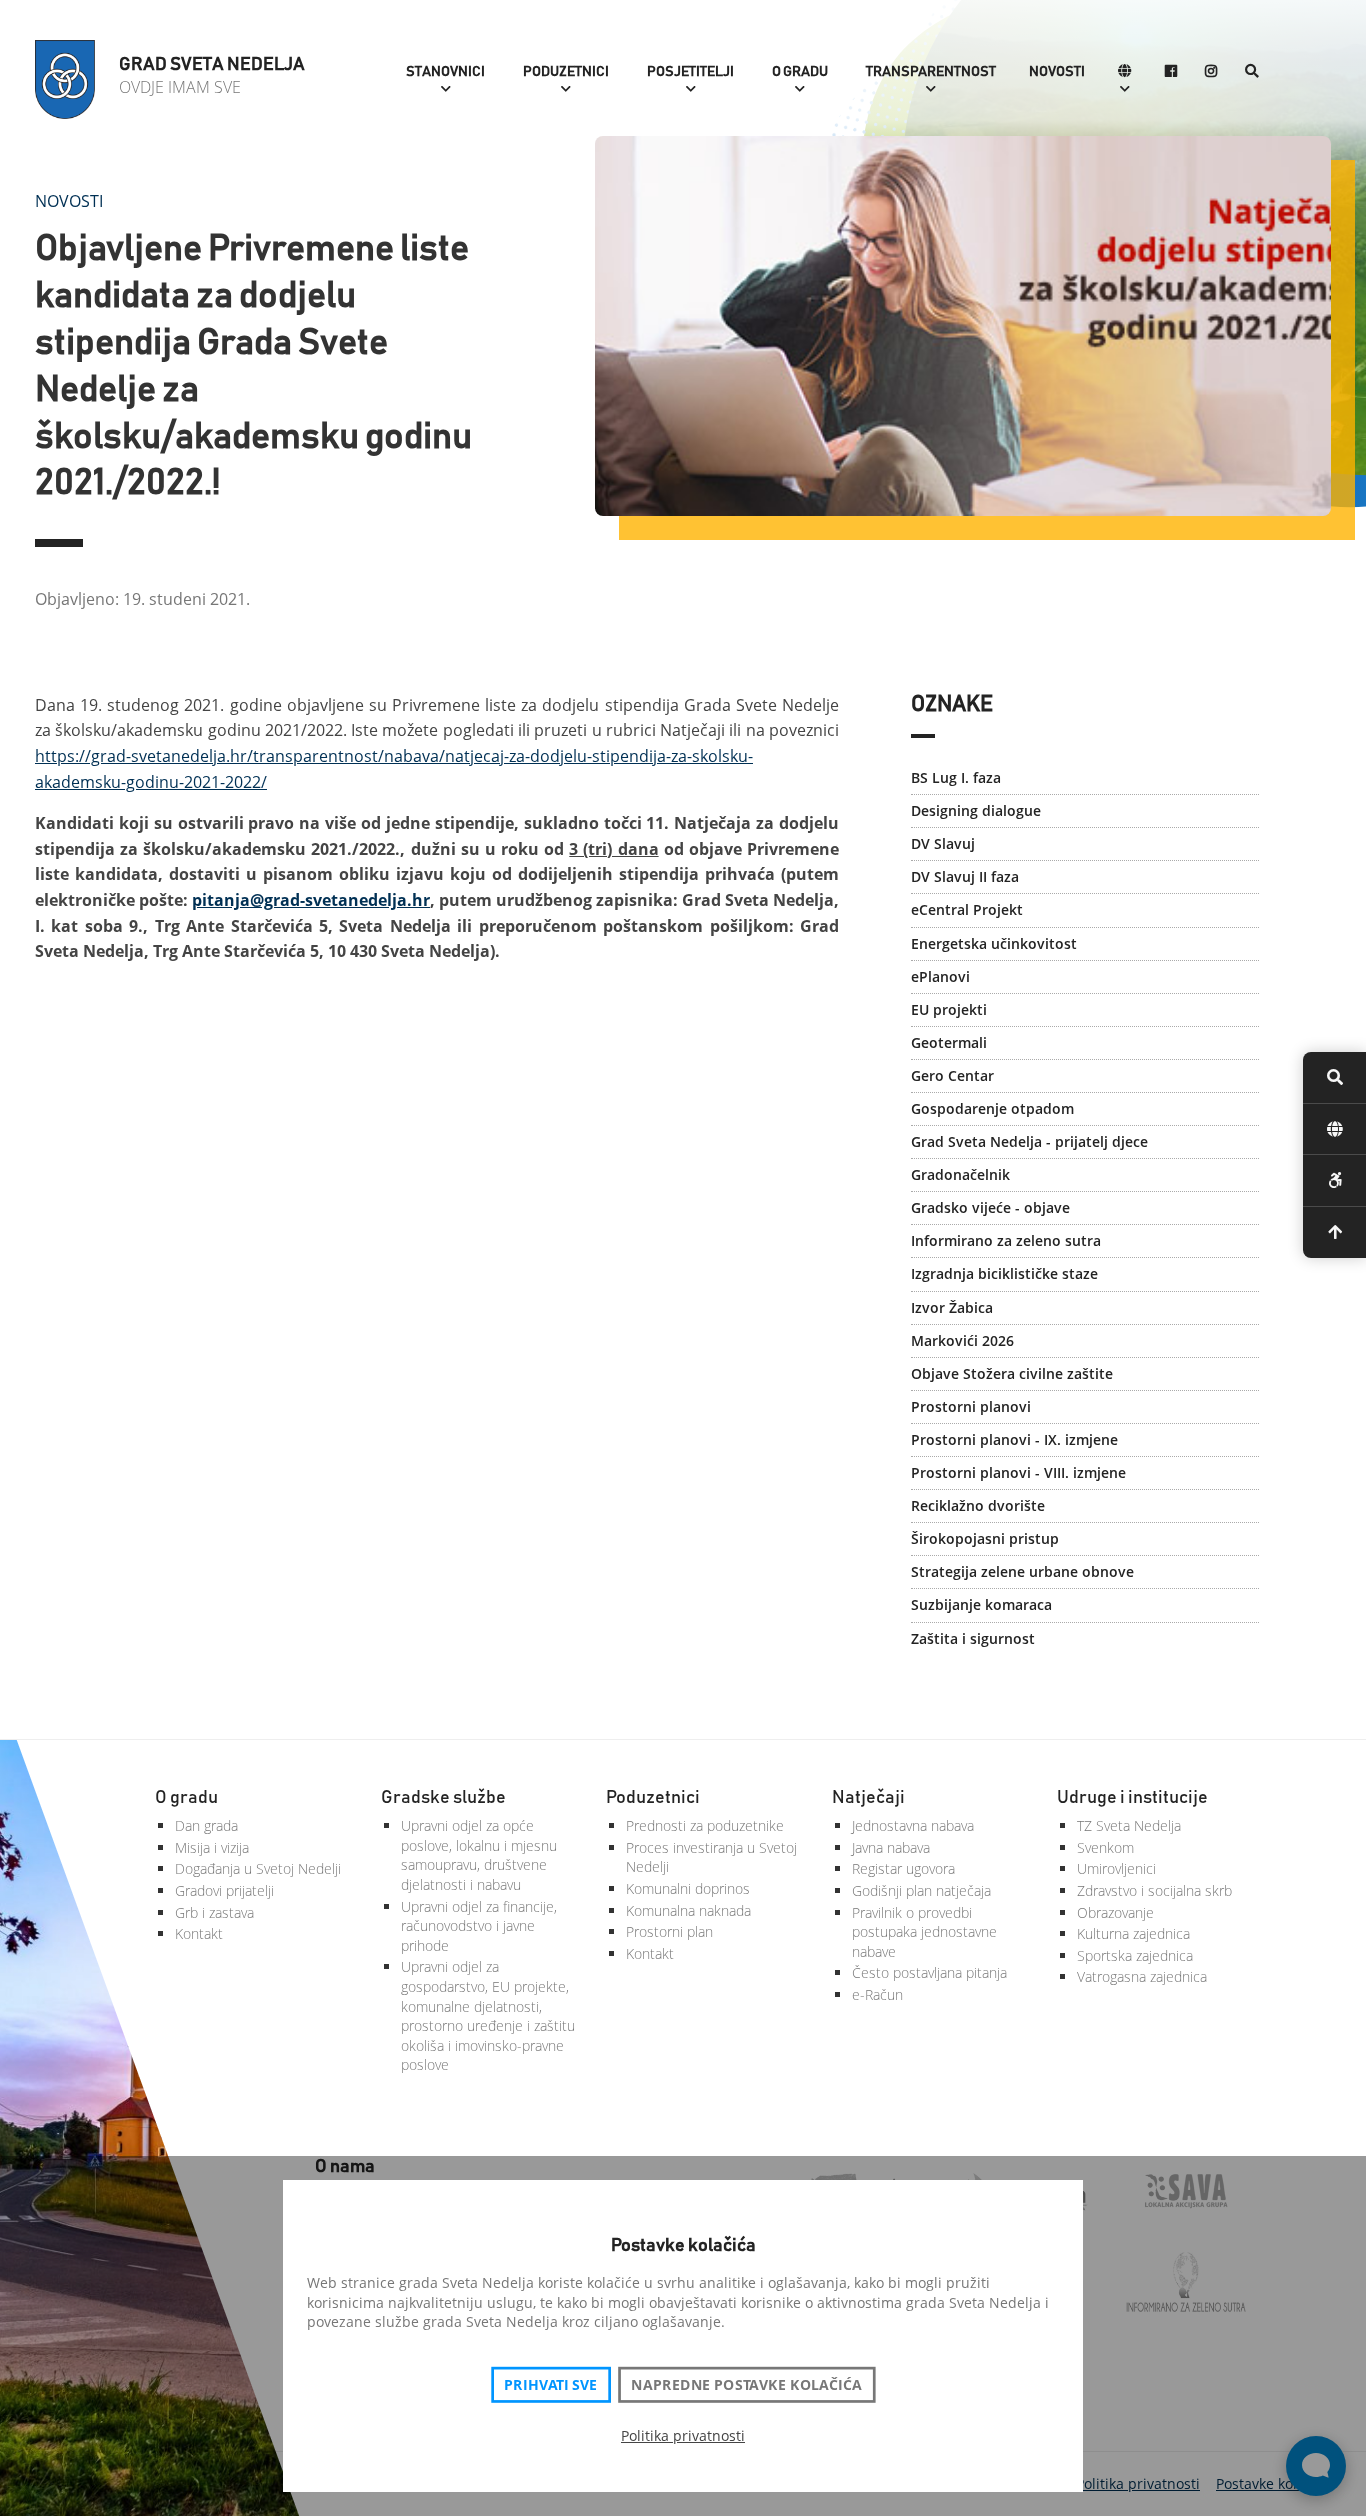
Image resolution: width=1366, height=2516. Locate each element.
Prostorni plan (669, 1931)
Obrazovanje (1115, 1912)
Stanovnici (445, 72)
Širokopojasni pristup (985, 1538)
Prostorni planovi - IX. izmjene (1014, 1439)
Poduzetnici (566, 72)
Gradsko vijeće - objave (990, 1207)
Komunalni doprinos (688, 1888)
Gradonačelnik (960, 1174)
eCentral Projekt (967, 909)
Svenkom (1105, 1847)
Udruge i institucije (1132, 1798)
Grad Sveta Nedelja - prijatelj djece (1029, 1141)
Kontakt (199, 1933)
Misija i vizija (212, 1847)
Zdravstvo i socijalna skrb (1154, 1890)
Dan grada (206, 1825)
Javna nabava (891, 1847)
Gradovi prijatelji (224, 1890)
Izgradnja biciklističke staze (1004, 1273)
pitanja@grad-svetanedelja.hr (311, 900)
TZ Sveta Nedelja (1129, 1825)
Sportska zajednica (1135, 1955)
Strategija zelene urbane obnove (1022, 1571)
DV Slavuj (943, 843)
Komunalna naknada (688, 1910)
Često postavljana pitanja (929, 1972)
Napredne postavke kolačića (746, 2385)
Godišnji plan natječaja (921, 1890)
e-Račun (877, 1994)
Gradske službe (443, 1798)
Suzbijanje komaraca (981, 1604)
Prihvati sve (550, 2385)
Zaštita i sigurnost (973, 1638)
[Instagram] (1211, 72)
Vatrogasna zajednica (1142, 1976)
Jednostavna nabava (913, 1825)
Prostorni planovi (971, 1406)
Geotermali (949, 1042)
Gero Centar (952, 1075)
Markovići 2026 (962, 1340)
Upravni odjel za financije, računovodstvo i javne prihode (479, 1926)
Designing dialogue (976, 810)
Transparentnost (931, 72)
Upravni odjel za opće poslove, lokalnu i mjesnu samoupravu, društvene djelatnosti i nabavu (479, 1855)
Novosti (1057, 72)
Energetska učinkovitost (994, 943)
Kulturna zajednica (1133, 1933)
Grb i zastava (214, 1912)
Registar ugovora (903, 1868)
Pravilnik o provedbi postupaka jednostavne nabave (924, 1932)
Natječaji (868, 1798)
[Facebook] (1171, 72)
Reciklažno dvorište (978, 1505)
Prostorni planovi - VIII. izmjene (1018, 1472)
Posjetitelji (690, 72)
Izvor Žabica (952, 1307)
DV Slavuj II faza (965, 876)
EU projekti (949, 1009)
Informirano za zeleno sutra (1006, 1240)
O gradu (800, 72)
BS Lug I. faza (956, 777)
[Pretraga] (1252, 72)
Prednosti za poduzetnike (705, 1825)
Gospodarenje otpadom (992, 1108)
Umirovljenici (1116, 1868)
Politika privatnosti (683, 2435)
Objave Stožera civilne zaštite (1012, 1373)
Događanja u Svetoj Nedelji (258, 1868)
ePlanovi (940, 976)
